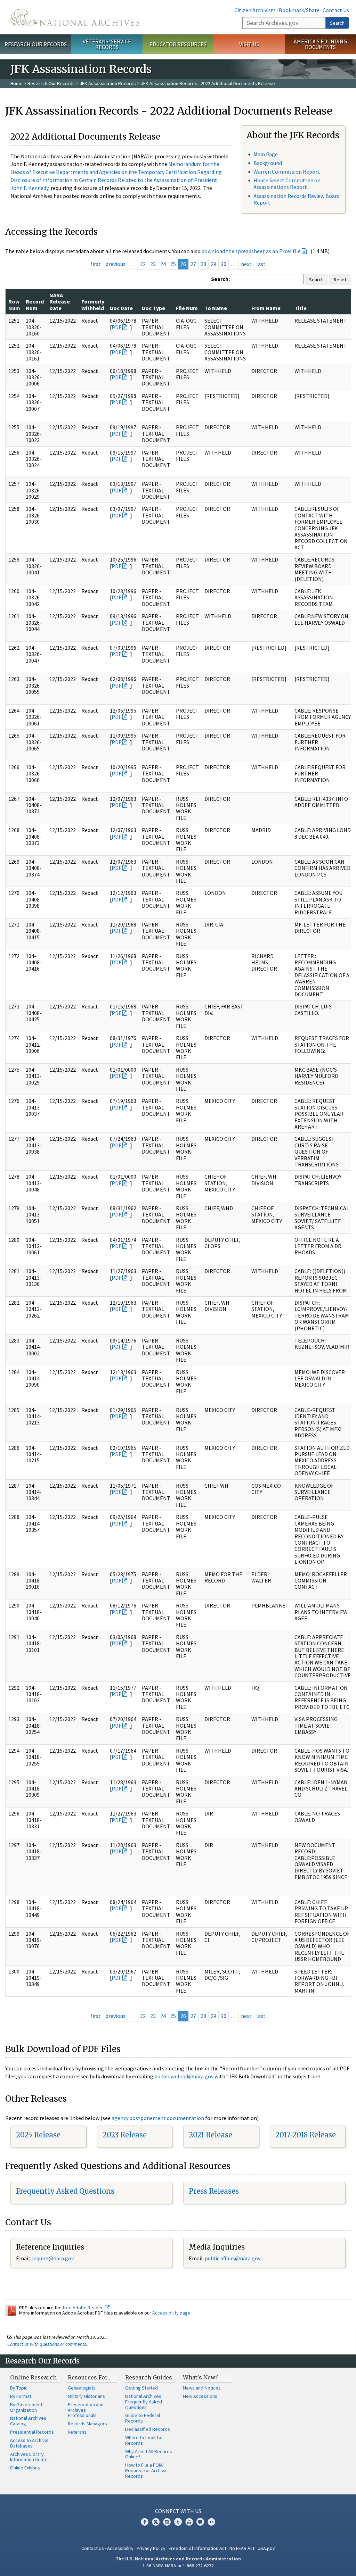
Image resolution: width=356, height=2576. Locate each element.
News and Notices (202, 2388)
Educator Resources (178, 44)
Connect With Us (178, 2511)
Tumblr (178, 2522)
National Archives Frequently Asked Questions (144, 2402)
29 (213, 264)
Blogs (200, 2522)
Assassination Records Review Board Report (297, 199)
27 (193, 264)
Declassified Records (148, 2429)
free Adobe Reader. (84, 2308)
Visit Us (249, 44)
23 (153, 264)
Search (337, 23)
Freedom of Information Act (197, 2548)
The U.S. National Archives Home (75, 17)
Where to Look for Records (144, 2440)
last (261, 264)
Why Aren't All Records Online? (149, 2454)
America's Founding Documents (320, 44)
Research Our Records (36, 44)
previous (115, 264)
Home (17, 83)
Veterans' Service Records (107, 44)
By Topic (19, 2388)
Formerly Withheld (93, 305)
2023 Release (125, 2135)
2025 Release (38, 2135)
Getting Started (141, 2388)
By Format (21, 2396)
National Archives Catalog (28, 2421)
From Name (266, 308)
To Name (216, 308)
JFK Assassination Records (108, 83)
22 (143, 264)
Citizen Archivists (255, 10)
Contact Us (336, 10)
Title (301, 308)
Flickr (211, 2522)
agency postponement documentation (158, 2118)
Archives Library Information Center (30, 2457)
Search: (220, 279)
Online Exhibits (25, 2468)
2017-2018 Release (306, 2135)
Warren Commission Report (287, 172)
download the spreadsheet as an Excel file (251, 251)
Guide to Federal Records (143, 2418)
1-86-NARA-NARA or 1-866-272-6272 (178, 2566)
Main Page (266, 154)
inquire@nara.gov (53, 2258)
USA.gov (266, 2548)
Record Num (35, 305)
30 (224, 264)
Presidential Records (32, 2432)
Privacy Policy (151, 2548)
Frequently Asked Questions (65, 2191)
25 (173, 264)
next (246, 264)
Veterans (77, 2432)
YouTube (189, 2522)
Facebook (145, 2522)
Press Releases (214, 2191)
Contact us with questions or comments (47, 2344)
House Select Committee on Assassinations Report (287, 184)
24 (163, 264)
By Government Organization (26, 2407)
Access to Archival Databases (29, 2443)
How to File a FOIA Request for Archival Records (146, 2470)
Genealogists (82, 2388)
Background (268, 163)
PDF (116, 327)
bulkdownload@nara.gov (184, 2076)
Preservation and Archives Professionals (86, 2410)
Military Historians (86, 2396)
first (96, 264)
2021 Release (211, 2135)
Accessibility (120, 2548)
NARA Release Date (60, 302)
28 (203, 264)
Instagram (167, 2522)
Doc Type (153, 308)
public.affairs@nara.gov (233, 2258)
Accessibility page (171, 2313)
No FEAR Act (242, 2548)
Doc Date (121, 308)
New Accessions (200, 2396)
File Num (187, 308)
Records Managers (87, 2424)
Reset (340, 280)
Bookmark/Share (299, 10)
